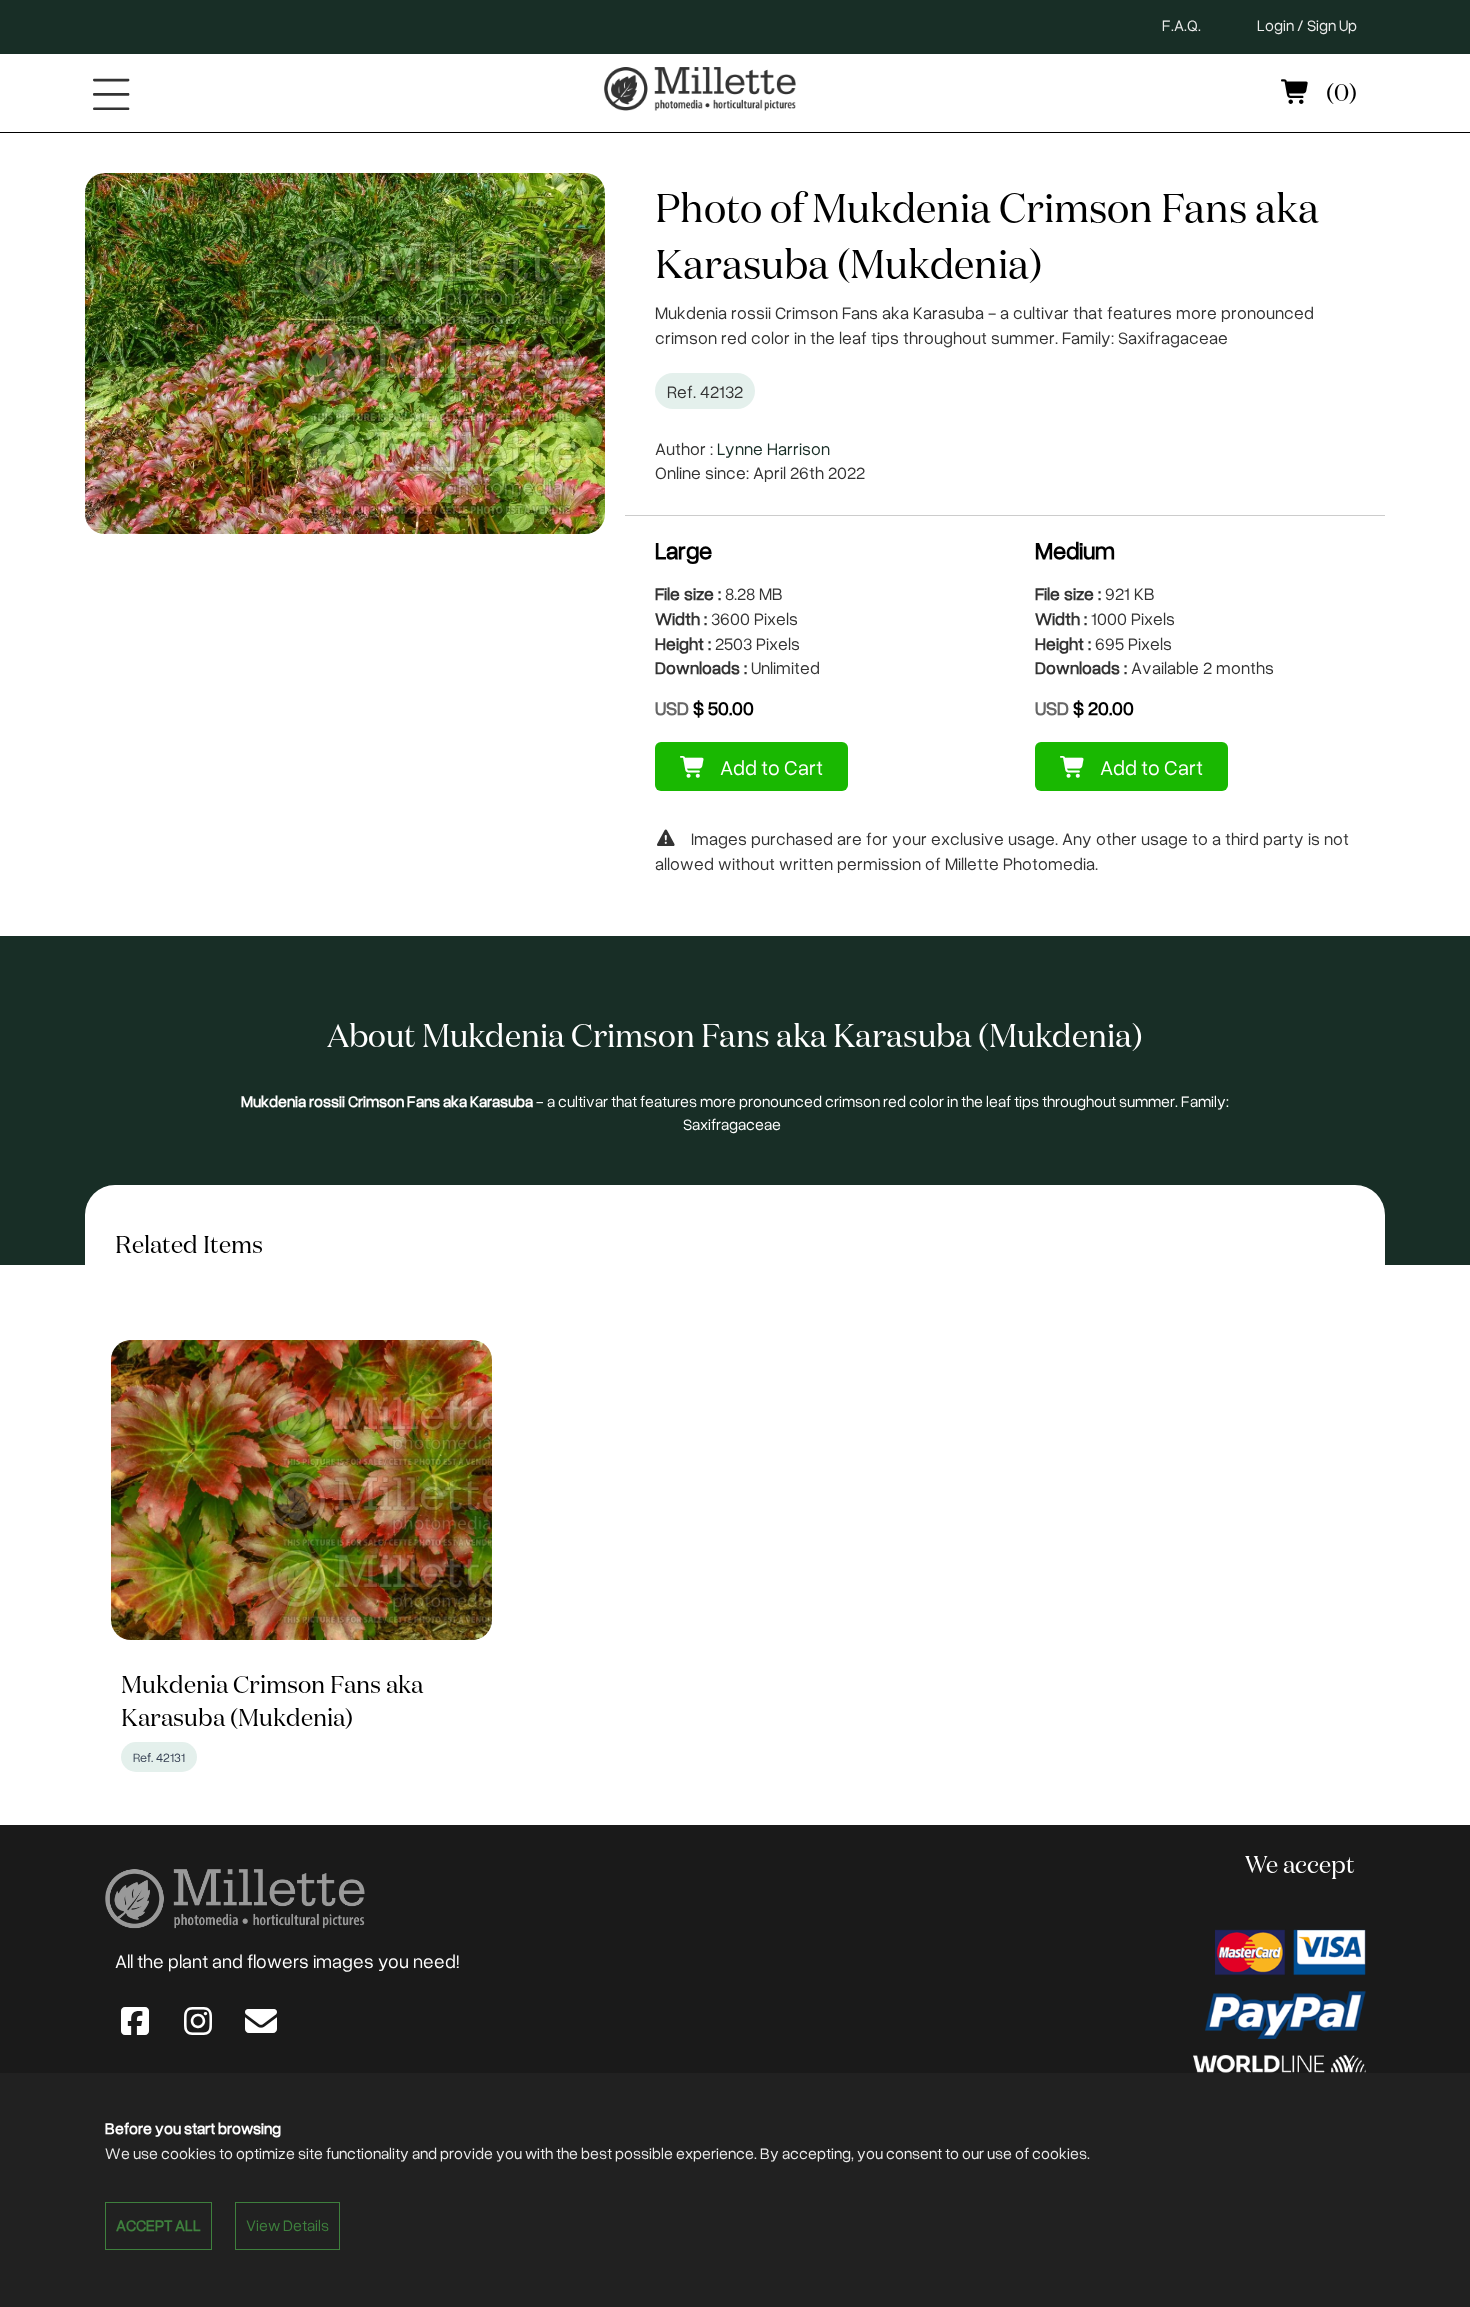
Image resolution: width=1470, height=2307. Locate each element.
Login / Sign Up (1307, 25)
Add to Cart (769, 766)
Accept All (158, 2225)
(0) (1339, 94)
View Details (287, 2225)
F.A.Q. (1181, 25)
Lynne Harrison (773, 448)
